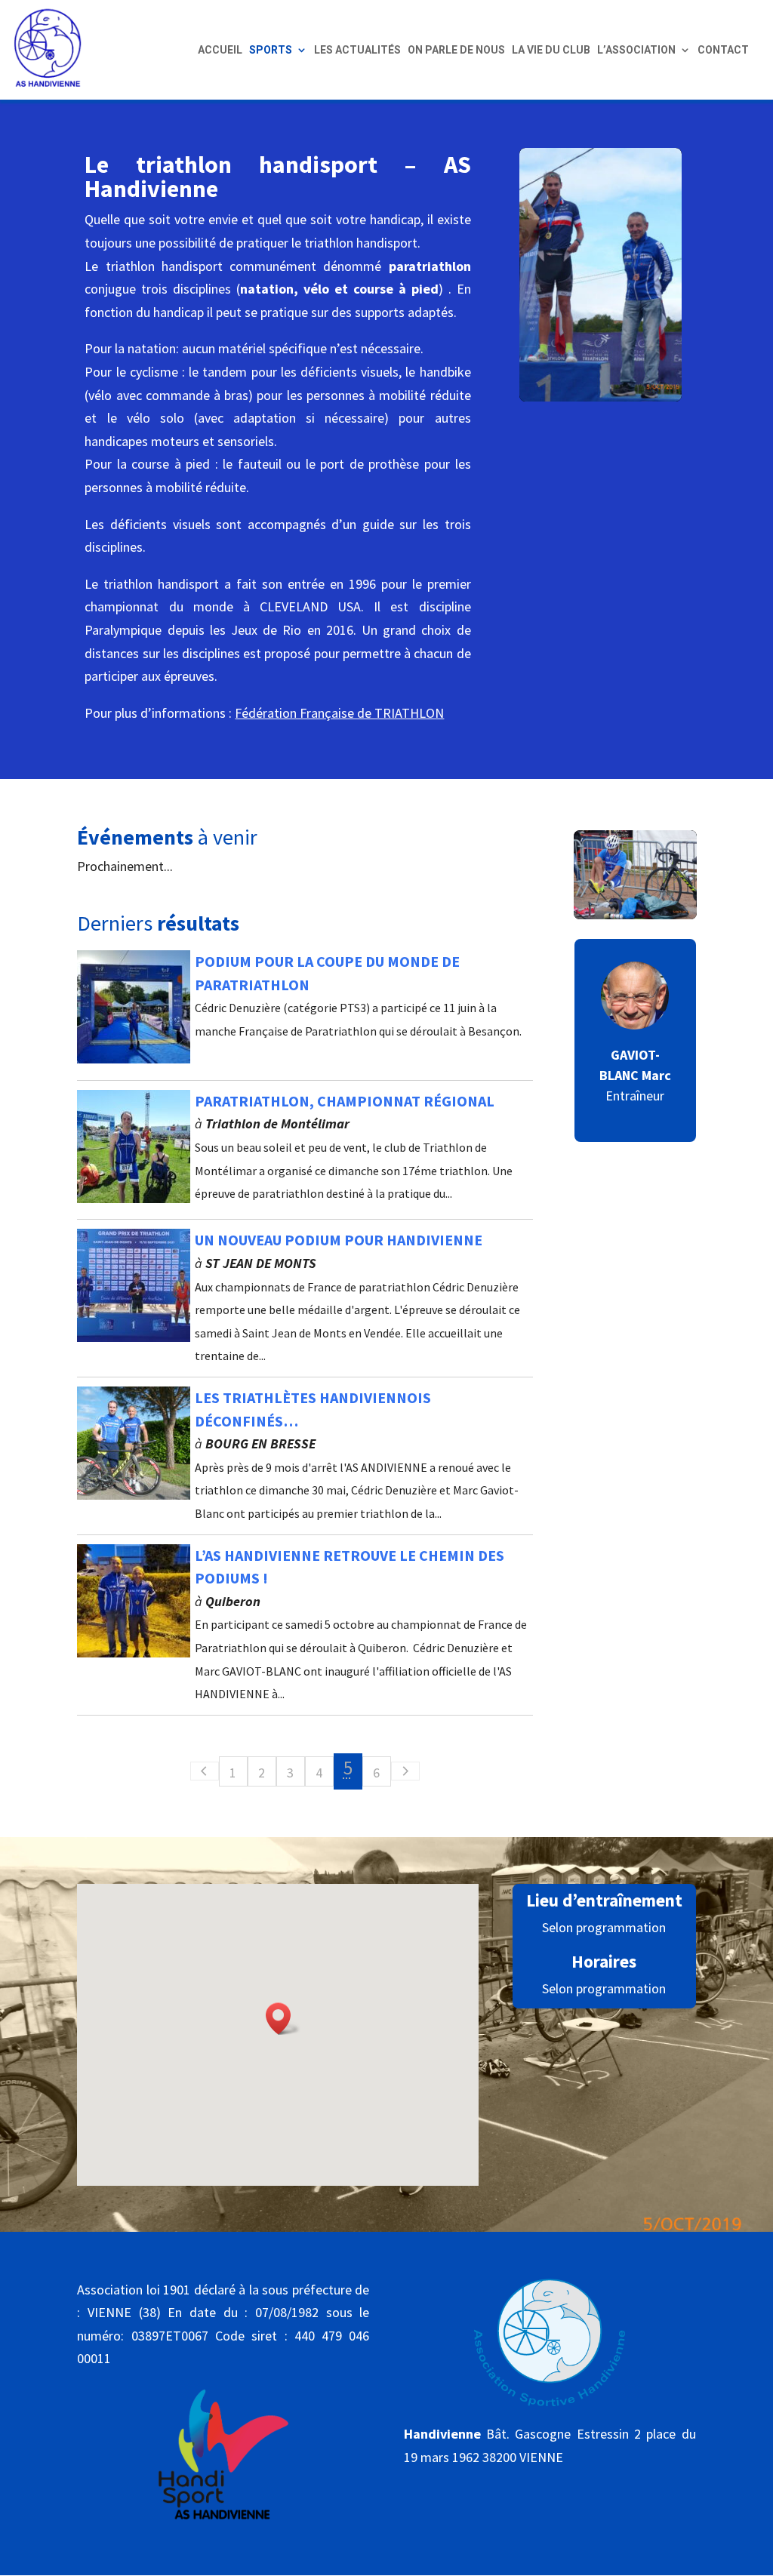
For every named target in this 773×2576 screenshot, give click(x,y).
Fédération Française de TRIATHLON (339, 713)
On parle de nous (456, 50)
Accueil (220, 50)
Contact (723, 50)
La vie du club (551, 50)
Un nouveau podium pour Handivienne (339, 1240)
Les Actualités (357, 50)
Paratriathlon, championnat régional (345, 1101)
